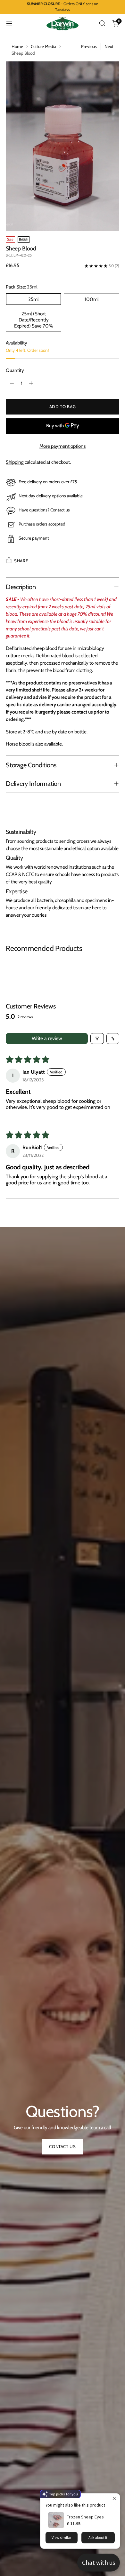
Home (17, 46)
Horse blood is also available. (34, 744)
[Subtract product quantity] (12, 383)
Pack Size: (22, 287)
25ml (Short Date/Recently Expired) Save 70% (34, 320)
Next (109, 46)
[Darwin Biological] (63, 24)
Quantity (15, 370)
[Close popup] (114, 2499)
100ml (92, 299)
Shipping (15, 462)
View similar (62, 2537)
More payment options (63, 446)
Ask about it (98, 2537)
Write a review (47, 1038)
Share (21, 561)
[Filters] (97, 1039)
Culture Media (43, 46)
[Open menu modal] (9, 24)
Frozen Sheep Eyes (85, 2517)
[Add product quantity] (31, 383)
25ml (33, 299)
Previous (89, 46)
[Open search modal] (102, 24)
